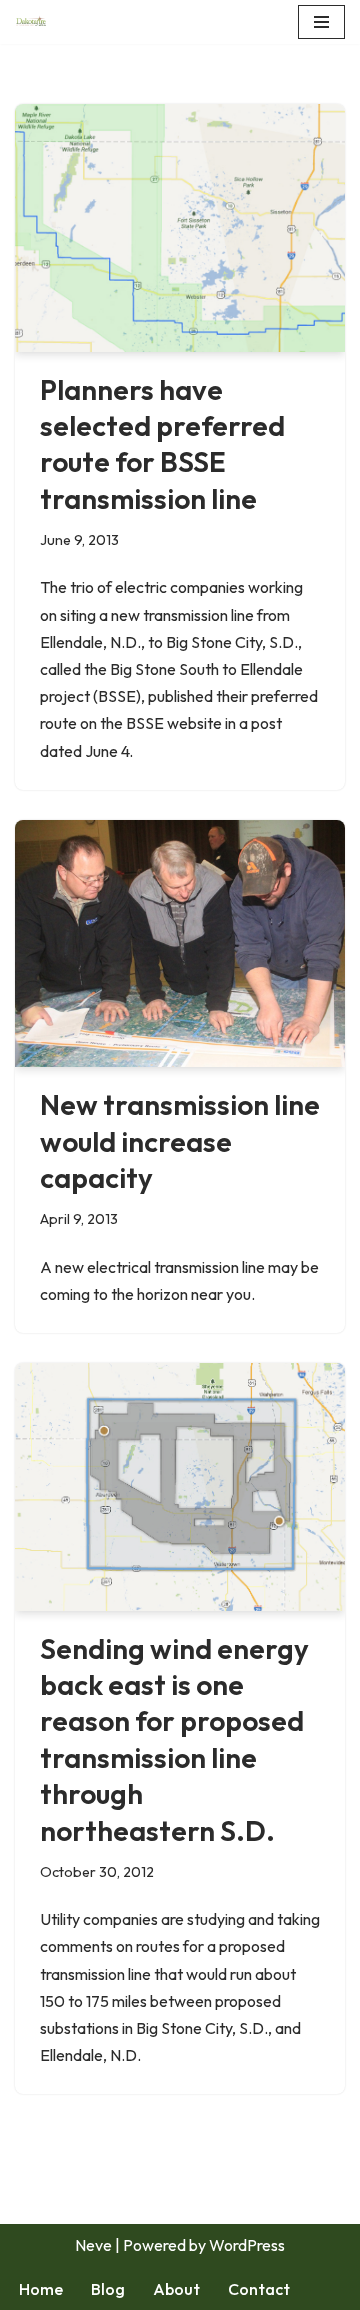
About (176, 2289)
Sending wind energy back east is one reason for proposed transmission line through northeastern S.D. (174, 1739)
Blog (108, 2289)
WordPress (247, 2245)
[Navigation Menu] (321, 22)
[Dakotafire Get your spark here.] (31, 22)
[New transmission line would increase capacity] (180, 944)
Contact (259, 2289)
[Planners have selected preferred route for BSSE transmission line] (180, 228)
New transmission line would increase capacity (180, 1141)
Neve (93, 2245)
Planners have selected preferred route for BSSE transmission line (162, 444)
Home (41, 2289)
